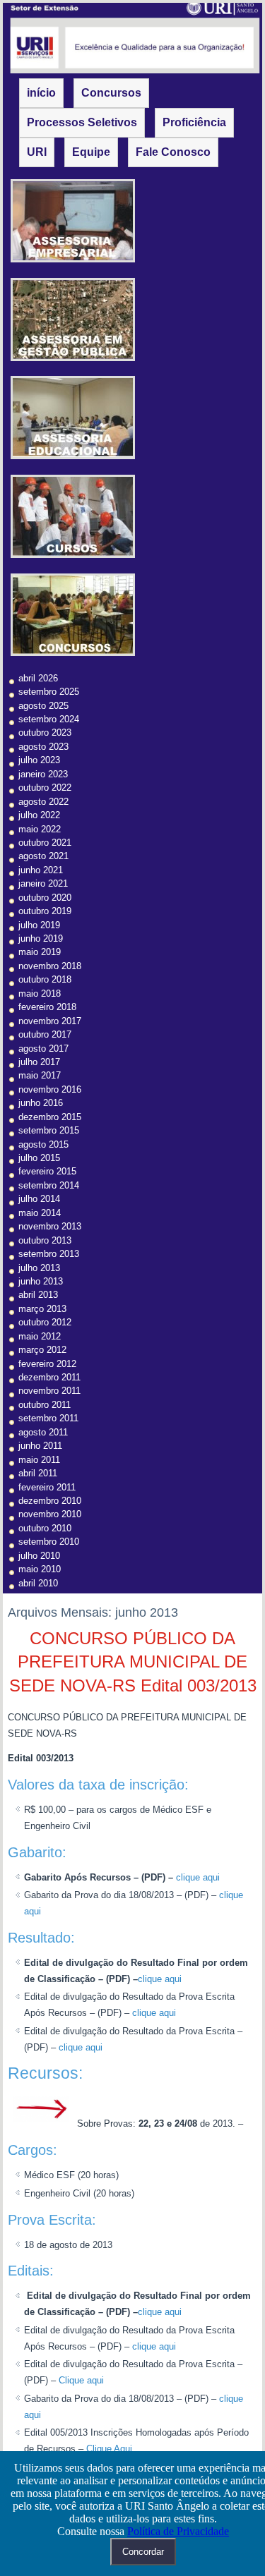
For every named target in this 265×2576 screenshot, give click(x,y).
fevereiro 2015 (47, 1171)
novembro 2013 (50, 1226)
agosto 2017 (43, 1049)
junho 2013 (41, 1281)
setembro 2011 (48, 1418)
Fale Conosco (173, 152)
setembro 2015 (49, 1130)
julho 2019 (39, 925)
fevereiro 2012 (47, 1364)
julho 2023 (39, 760)
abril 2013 (38, 1295)
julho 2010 (39, 1556)
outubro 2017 (45, 1034)
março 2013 (42, 1309)
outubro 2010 (45, 1528)
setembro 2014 (49, 1185)
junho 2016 (41, 1103)
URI (37, 152)
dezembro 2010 (50, 1501)
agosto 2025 (43, 706)
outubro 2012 (45, 1322)
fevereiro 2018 (47, 1007)
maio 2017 (40, 1075)
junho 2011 (40, 1446)
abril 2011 (38, 1473)
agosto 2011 (43, 1432)
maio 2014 (40, 1213)
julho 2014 (39, 1199)
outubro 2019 (45, 911)
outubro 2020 (45, 898)
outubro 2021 (45, 843)
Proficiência (194, 122)
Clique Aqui (109, 2449)
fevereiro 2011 (47, 1487)
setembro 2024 (49, 719)
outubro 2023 (45, 733)
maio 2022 (40, 829)
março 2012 (42, 1350)
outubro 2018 (45, 979)
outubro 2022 (45, 788)
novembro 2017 (50, 1021)
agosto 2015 (43, 1144)
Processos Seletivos (82, 122)
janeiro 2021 (43, 883)
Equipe (91, 152)
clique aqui (198, 1877)
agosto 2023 (43, 747)
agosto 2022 (43, 802)
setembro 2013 (49, 1254)
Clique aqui (81, 2380)
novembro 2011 (49, 1391)
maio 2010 (40, 1569)
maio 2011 (39, 1460)
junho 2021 (41, 870)
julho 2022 (39, 815)
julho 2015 (39, 1158)
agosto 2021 (43, 856)
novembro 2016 (50, 1089)
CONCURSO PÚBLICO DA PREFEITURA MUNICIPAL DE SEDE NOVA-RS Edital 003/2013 (133, 1662)
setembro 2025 (49, 692)
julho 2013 (39, 1268)
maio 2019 (40, 952)
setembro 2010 (49, 1542)
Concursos (111, 93)
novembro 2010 (50, 1514)
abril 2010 (38, 1583)
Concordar (143, 2552)
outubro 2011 (45, 1405)
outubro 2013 (45, 1240)
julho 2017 (39, 1062)
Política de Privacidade (178, 2531)
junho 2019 (41, 938)
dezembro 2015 (50, 1117)
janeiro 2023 (43, 774)
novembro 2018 (50, 966)
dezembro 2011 (49, 1377)
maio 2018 (40, 994)
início (41, 93)
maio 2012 (40, 1336)
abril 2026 (38, 678)
